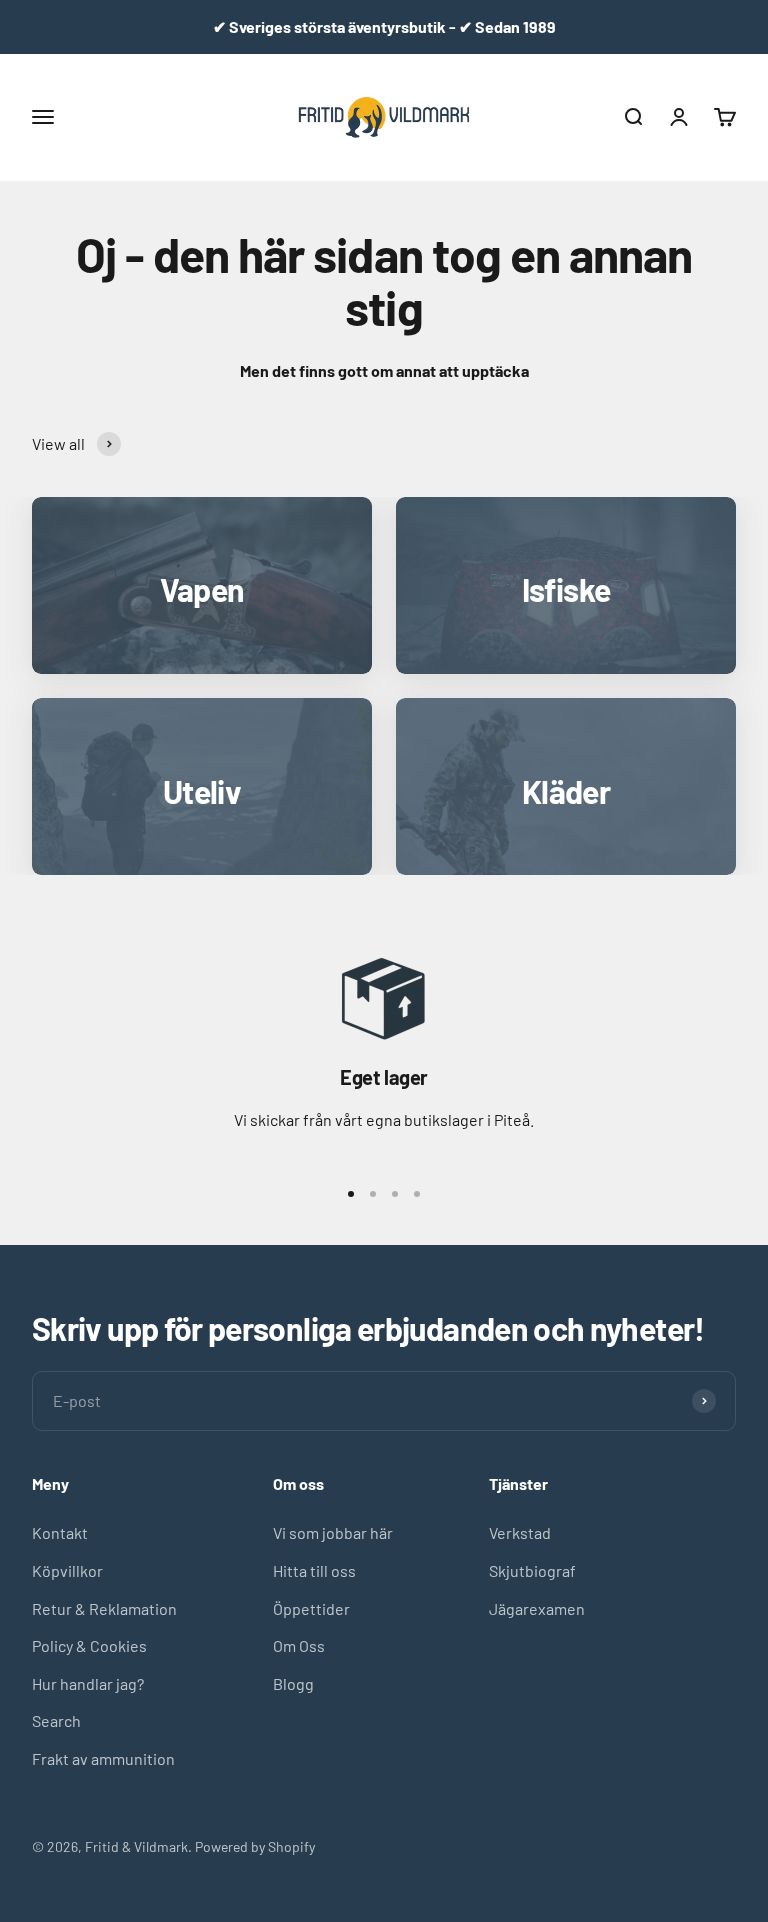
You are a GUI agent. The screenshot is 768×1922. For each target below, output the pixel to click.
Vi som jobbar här (333, 1532)
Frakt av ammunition (103, 1758)
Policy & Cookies (89, 1645)
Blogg (293, 1683)
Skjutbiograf (532, 1570)
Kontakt (60, 1532)
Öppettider (311, 1608)
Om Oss (299, 1645)
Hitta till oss (314, 1570)
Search (56, 1720)
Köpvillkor (67, 1570)
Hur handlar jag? (88, 1683)
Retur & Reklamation (104, 1608)
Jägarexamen (537, 1608)
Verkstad (520, 1532)
